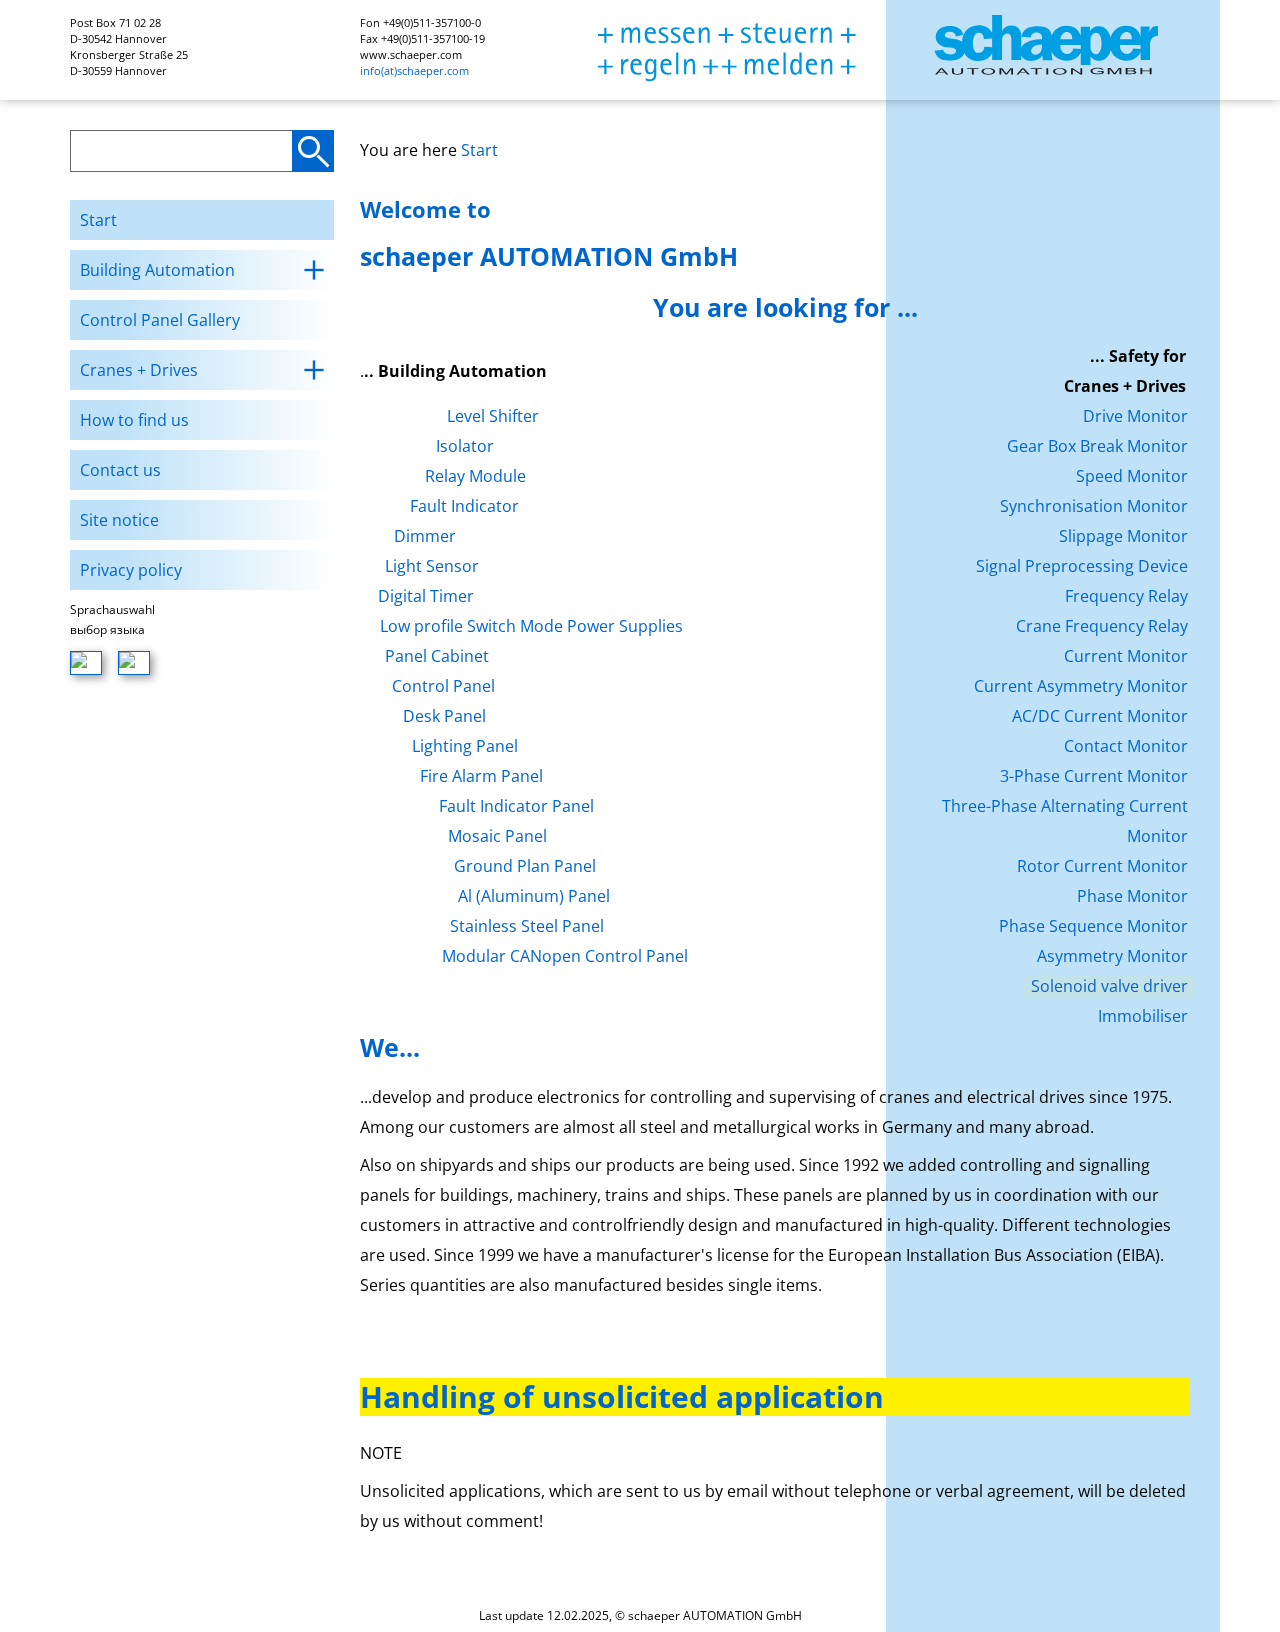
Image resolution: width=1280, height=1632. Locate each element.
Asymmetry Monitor (1112, 956)
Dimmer (425, 536)
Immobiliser (1143, 1016)
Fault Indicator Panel (516, 806)
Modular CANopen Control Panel (565, 956)
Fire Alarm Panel (481, 776)
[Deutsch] (86, 663)
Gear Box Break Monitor (1097, 446)
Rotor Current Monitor (1102, 866)
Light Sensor (432, 566)
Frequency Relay (1126, 596)
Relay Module (475, 476)
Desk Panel (444, 716)
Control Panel (443, 686)
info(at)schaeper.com (414, 70)
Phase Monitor (1132, 896)
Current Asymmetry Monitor (1081, 686)
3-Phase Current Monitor (1094, 776)
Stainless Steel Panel (527, 926)
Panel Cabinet (437, 656)
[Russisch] (134, 663)
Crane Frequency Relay (1102, 626)
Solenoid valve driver (1109, 986)
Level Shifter (493, 416)
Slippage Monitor (1123, 536)
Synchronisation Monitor (1094, 506)
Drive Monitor (1135, 416)
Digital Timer (426, 596)
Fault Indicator (464, 506)
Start (479, 150)
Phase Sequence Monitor (1093, 926)
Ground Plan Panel (525, 866)
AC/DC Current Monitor (1100, 716)
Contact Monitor (1126, 746)
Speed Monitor (1132, 476)
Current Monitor (1126, 656)
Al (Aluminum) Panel (534, 896)
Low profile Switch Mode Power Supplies (531, 626)
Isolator (465, 446)
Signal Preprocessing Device (1082, 566)
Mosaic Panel (497, 836)
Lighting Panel (465, 746)
